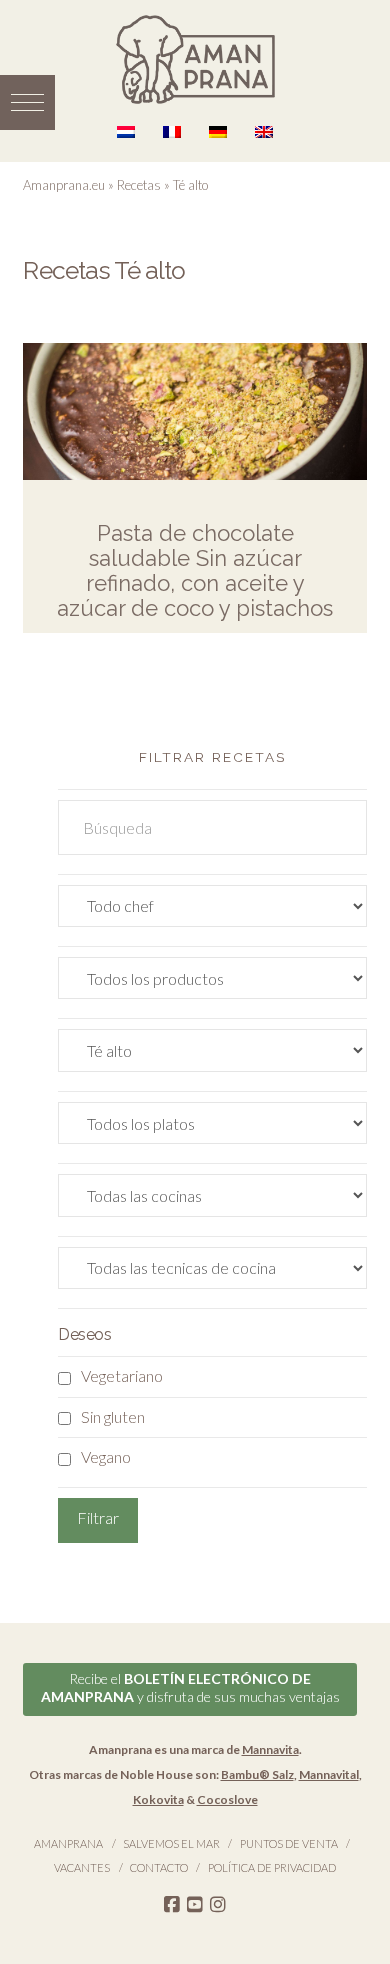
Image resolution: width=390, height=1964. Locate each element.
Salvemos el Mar (171, 1843)
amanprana (68, 1843)
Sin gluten (113, 1416)
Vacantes (82, 1867)
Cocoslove (227, 1799)
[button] (27, 102)
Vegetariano (122, 1375)
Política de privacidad (272, 1867)
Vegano (106, 1456)
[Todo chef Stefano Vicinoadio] (212, 910)
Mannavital (329, 1774)
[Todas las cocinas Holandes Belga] (212, 1199)
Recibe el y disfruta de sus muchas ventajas (190, 1687)
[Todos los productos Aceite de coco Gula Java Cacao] (212, 982)
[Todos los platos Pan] (212, 1127)
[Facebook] (172, 1905)
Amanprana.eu (64, 185)
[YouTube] (195, 1905)
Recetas (139, 185)
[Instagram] (218, 1905)
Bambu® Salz (257, 1774)
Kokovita (158, 1799)
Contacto (159, 1867)
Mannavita (270, 1749)
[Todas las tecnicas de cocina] (212, 1272)
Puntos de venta (289, 1843)
